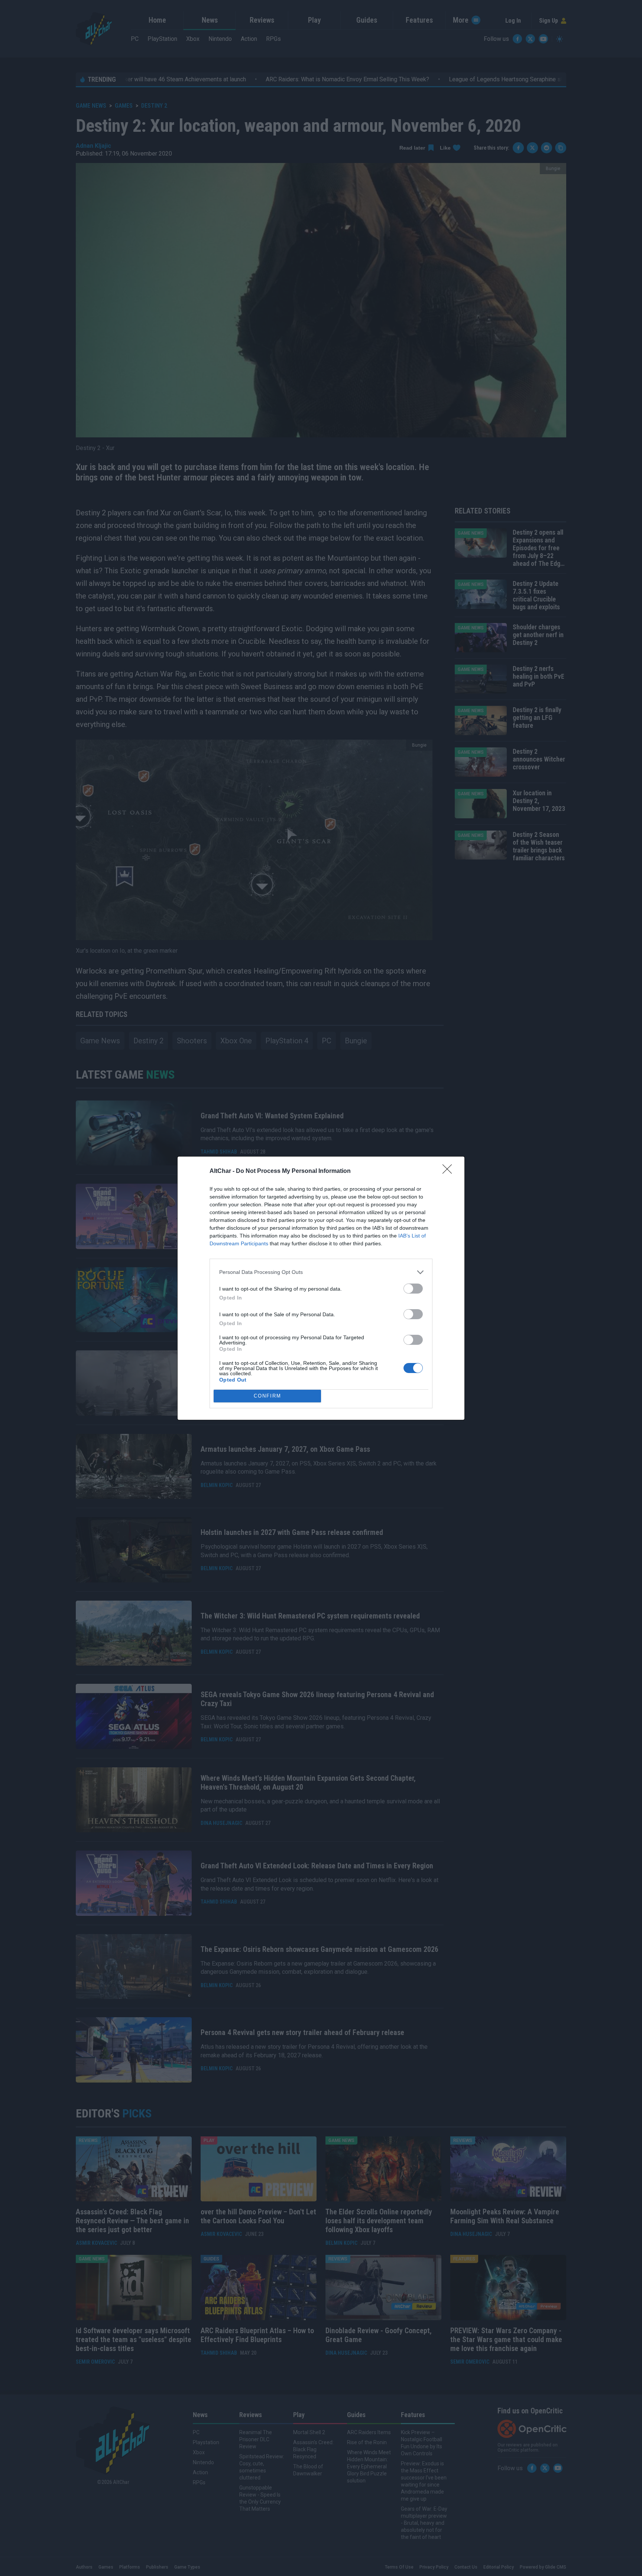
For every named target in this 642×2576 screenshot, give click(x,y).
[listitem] (321, 1272)
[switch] (413, 1289)
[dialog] (321, 1288)
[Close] (450, 1171)
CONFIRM (267, 1396)
